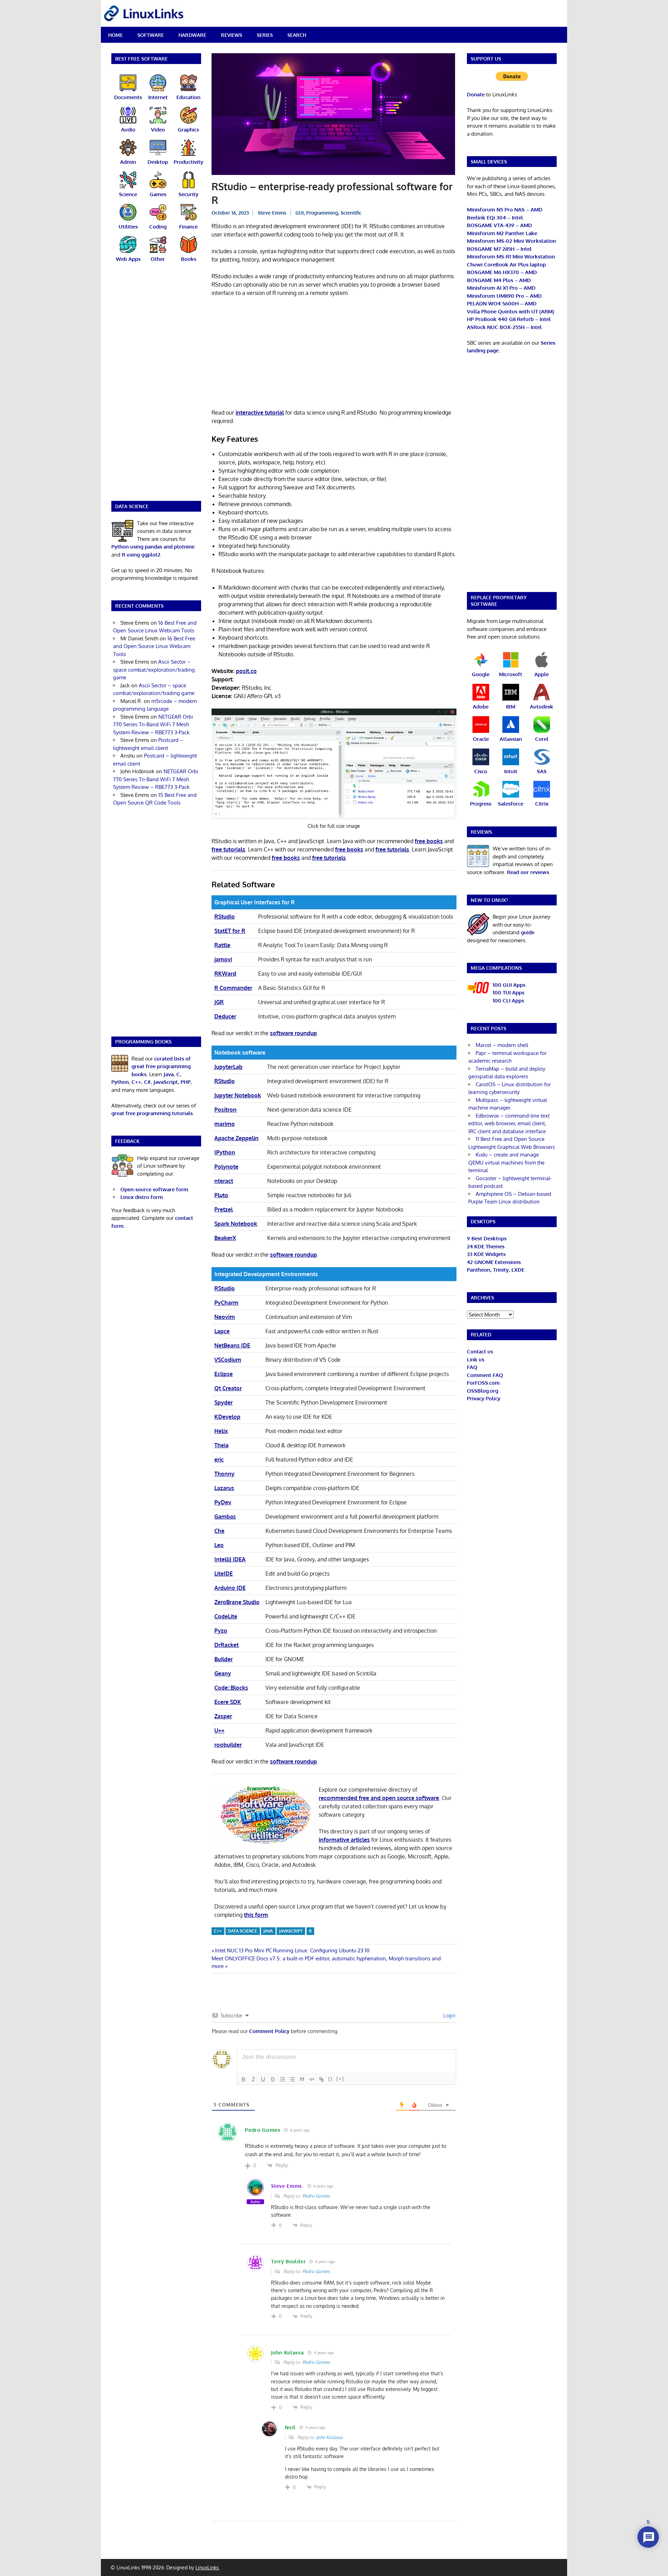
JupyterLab (228, 1067)
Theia (221, 1445)
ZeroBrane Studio (237, 1602)
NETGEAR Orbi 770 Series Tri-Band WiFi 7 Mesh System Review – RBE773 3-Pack (153, 725)
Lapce (222, 1331)
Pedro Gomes (316, 2196)
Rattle (222, 945)
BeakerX (225, 1238)
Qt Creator (228, 1388)
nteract (224, 1181)
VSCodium (228, 1360)
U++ (219, 1730)
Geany (223, 1673)
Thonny (224, 1474)
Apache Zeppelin (236, 1138)
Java (169, 1074)
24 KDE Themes (486, 1246)
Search (297, 35)
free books (429, 841)
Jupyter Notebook (238, 1095)
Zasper (223, 1716)
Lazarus (224, 1488)
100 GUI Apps (509, 985)
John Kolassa (329, 2437)
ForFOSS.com (483, 1383)
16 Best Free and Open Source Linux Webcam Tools (154, 646)
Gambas (225, 1517)
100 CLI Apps (508, 1001)
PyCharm (226, 1303)
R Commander (233, 988)
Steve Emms (272, 213)
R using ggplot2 (141, 555)
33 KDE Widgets (486, 1254)
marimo (225, 1124)
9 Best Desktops (487, 1238)
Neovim (225, 1317)
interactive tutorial (260, 413)
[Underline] (263, 2079)
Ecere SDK (228, 1702)
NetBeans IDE (232, 1345)
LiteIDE (224, 1574)
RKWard (225, 974)
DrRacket (226, 1645)
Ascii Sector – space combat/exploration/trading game (154, 670)
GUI (300, 213)
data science (242, 1931)
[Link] (321, 2079)
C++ (218, 1931)
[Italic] (253, 2079)
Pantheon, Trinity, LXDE (496, 1270)
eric (219, 1459)
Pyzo (221, 1631)
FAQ (472, 1367)
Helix (221, 1431)
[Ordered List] (283, 2079)
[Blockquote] (302, 2079)
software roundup (293, 1033)
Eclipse (224, 1374)
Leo (219, 1545)
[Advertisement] (334, 354)
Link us (476, 1359)
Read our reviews (528, 872)
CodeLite (226, 1616)
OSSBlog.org (483, 1391)
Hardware (192, 35)
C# (147, 1082)
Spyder (224, 1402)
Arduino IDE (230, 1588)
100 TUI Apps (508, 993)
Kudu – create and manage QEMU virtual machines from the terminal (506, 1162)
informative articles (344, 1840)
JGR (219, 1002)
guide (528, 932)
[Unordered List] (292, 2079)
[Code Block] (312, 2079)
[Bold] (244, 2079)
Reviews (232, 35)
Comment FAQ (485, 1375)
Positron (225, 1110)
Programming (322, 213)
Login (449, 2015)
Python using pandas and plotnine (153, 547)
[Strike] (273, 2079)
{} (331, 2079)
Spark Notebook (236, 1224)
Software (151, 35)
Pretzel (224, 1209)
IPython (225, 1152)
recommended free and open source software (379, 1798)
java (268, 1931)
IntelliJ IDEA (230, 1559)
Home (116, 35)
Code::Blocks (231, 1688)
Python (120, 1082)
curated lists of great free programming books (161, 1066)
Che (219, 1531)
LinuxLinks (207, 2567)
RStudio (225, 917)
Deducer (225, 1016)
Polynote (226, 1167)
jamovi (223, 959)
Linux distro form (142, 1197)
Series (265, 35)
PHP (186, 1082)
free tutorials (228, 849)
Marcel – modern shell (502, 1045)
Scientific (351, 213)
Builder (224, 1659)
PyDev (223, 1502)
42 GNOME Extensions (494, 1262)
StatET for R (230, 931)
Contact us (480, 1351)
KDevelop (227, 1417)
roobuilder (228, 1745)
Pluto (221, 1195)
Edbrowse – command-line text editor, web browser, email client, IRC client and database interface (509, 1123)
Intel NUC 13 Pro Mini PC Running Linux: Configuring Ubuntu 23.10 (292, 1950)
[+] (340, 2079)
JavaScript (291, 1931)
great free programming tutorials (152, 1113)
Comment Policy (269, 2031)
